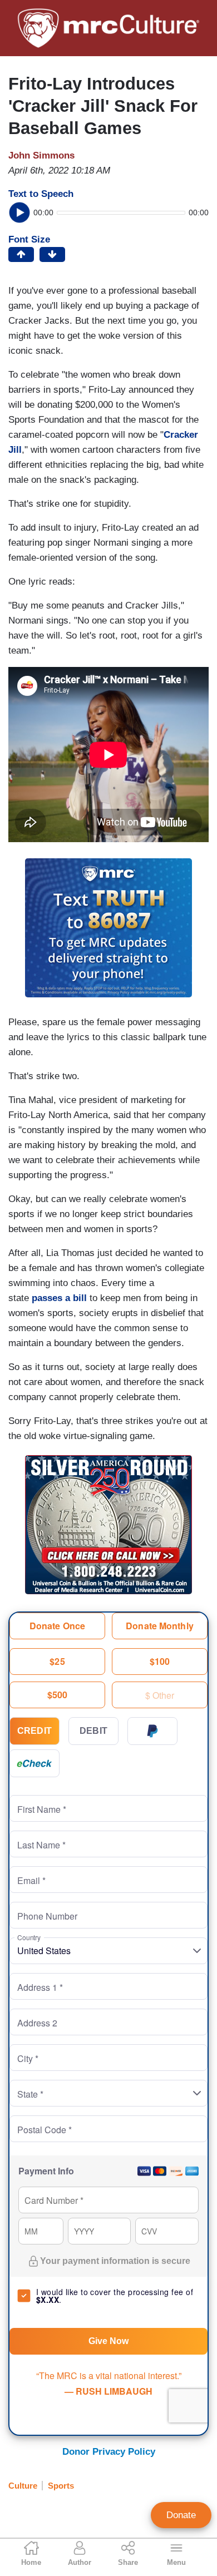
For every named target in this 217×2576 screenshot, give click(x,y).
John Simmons (41, 155)
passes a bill (59, 1298)
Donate (181, 2515)
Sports (61, 2486)
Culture (23, 2486)
